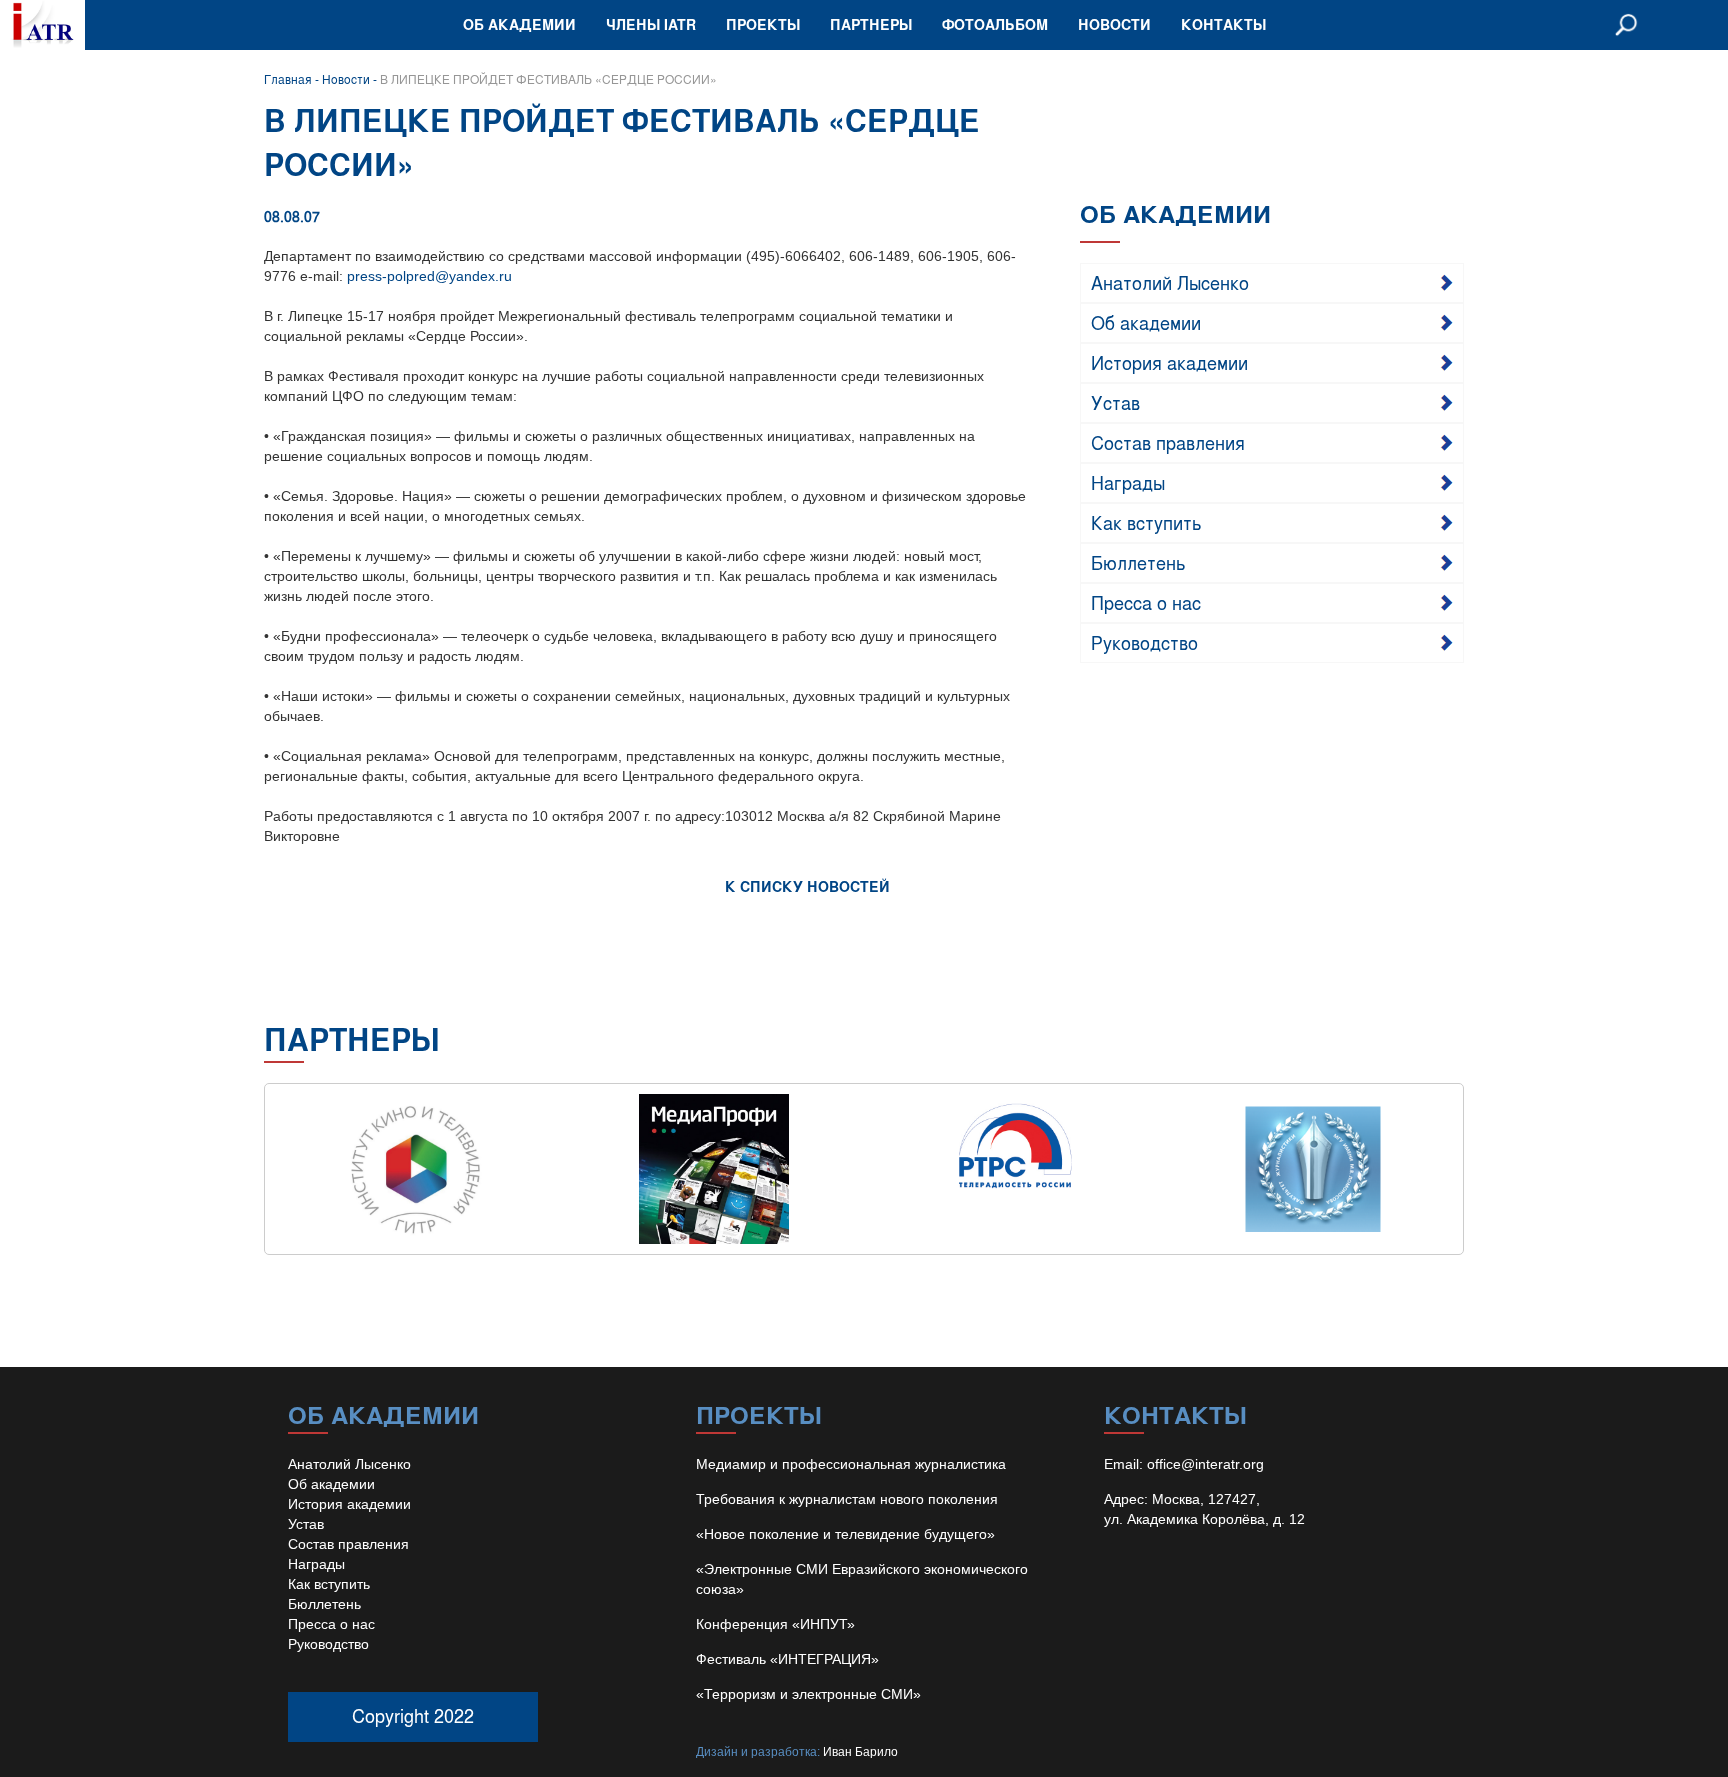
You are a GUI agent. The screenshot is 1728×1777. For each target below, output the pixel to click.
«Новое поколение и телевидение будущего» (845, 1534)
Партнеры (871, 24)
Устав (1115, 402)
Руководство (1144, 642)
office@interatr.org (1205, 1464)
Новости (1114, 24)
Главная (288, 79)
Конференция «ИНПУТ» (775, 1624)
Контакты (1223, 24)
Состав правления (1168, 442)
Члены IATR (651, 24)
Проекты (763, 24)
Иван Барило (860, 1752)
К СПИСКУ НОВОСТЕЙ (807, 886)
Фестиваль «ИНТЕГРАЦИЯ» (787, 1659)
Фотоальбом (995, 24)
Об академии (519, 24)
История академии (1169, 362)
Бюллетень (1138, 562)
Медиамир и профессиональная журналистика (851, 1464)
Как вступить (1146, 522)
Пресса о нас (1146, 602)
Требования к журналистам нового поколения (847, 1499)
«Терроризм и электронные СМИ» (808, 1694)
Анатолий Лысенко (1170, 282)
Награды (1128, 482)
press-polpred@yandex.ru (429, 276)
